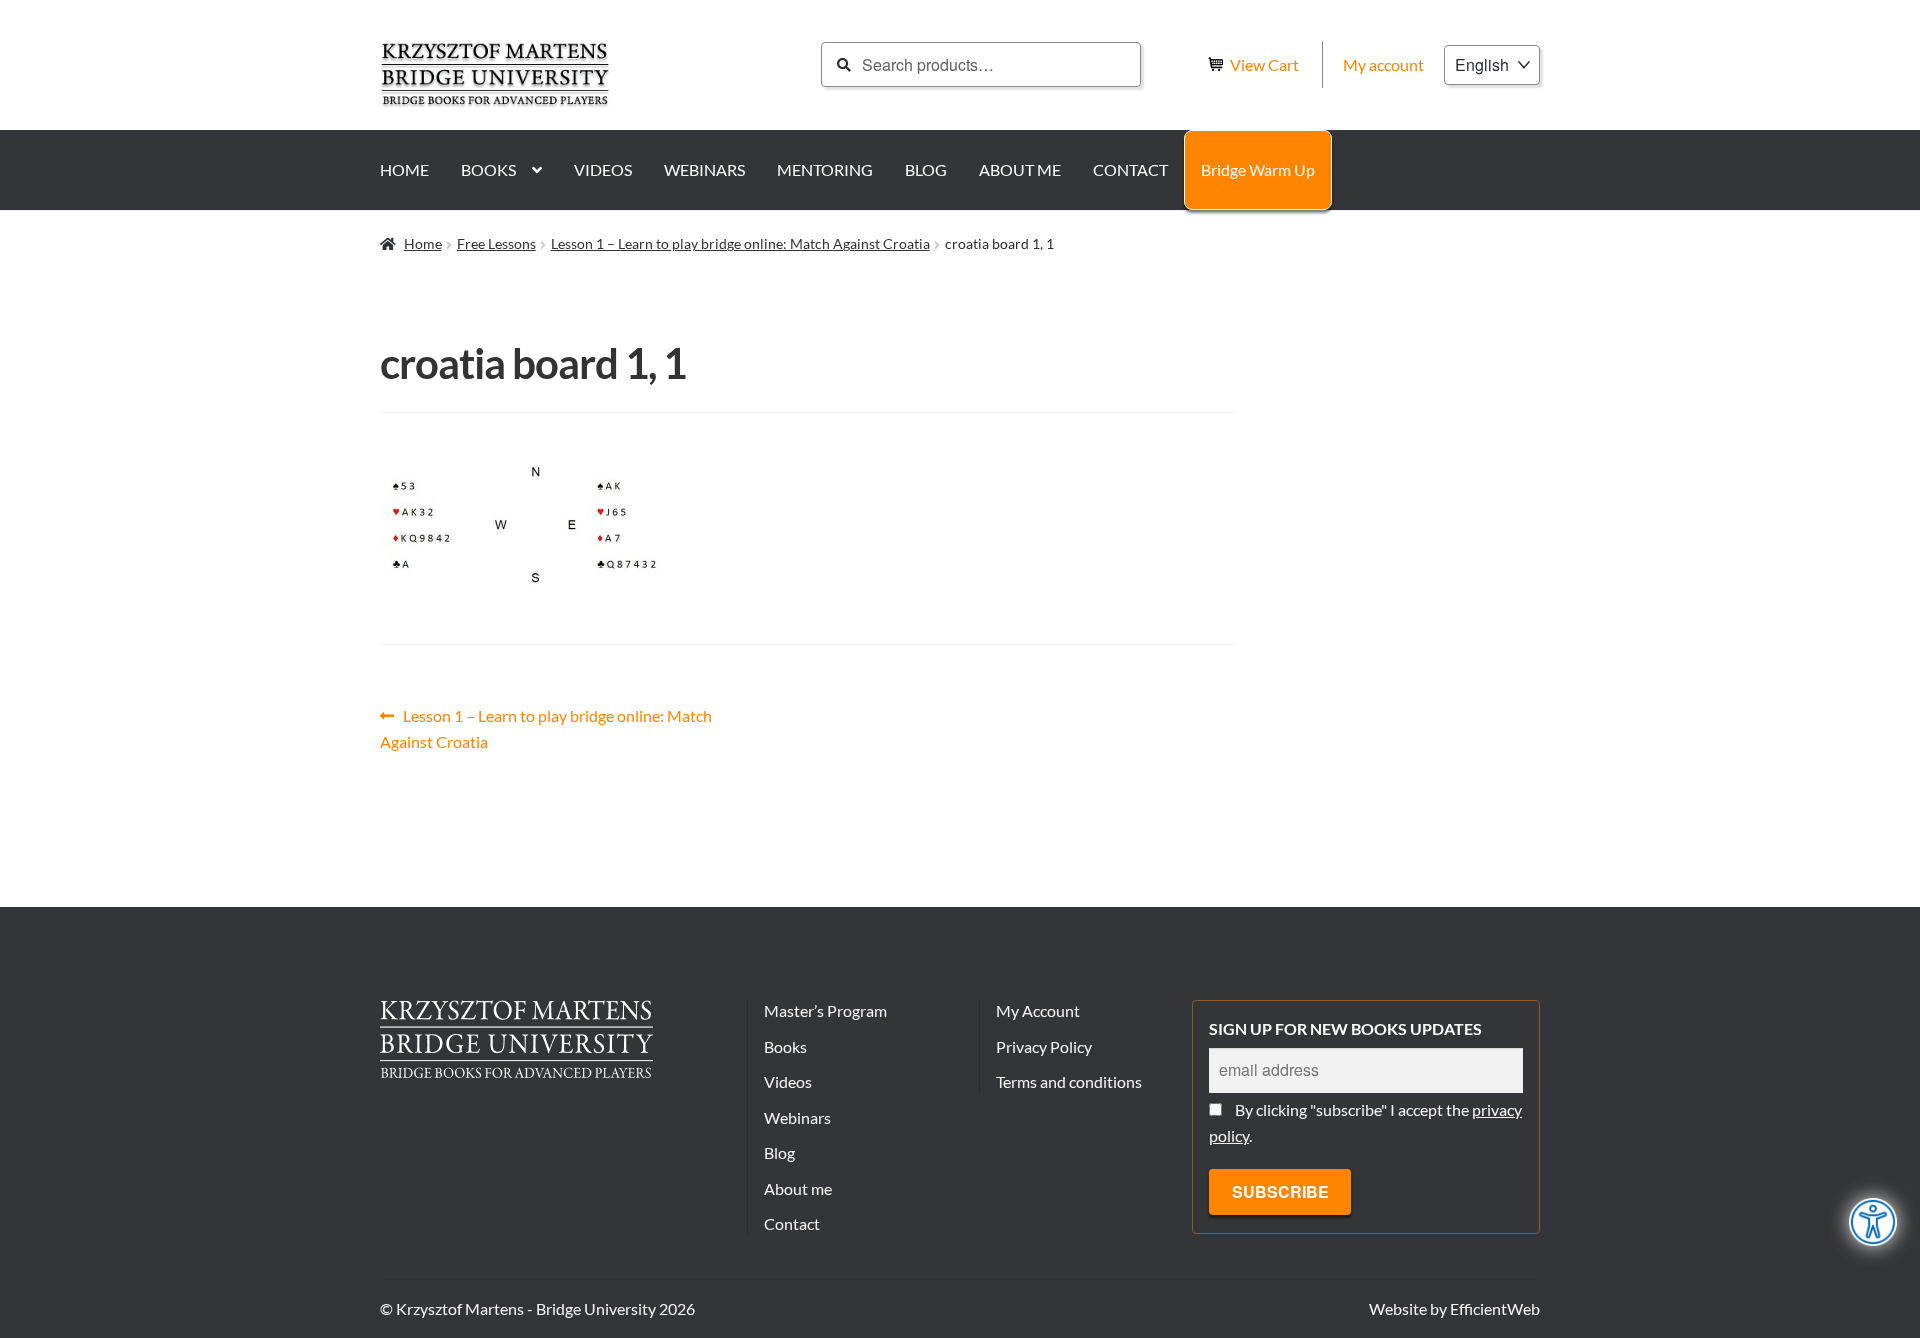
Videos (788, 1081)
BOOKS (488, 169)
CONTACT (1130, 169)
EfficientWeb (1495, 1308)
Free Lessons (496, 243)
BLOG (926, 169)
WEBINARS (704, 169)
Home (423, 243)
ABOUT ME (1020, 169)
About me (798, 1188)
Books (785, 1046)
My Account (1038, 1010)
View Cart (1266, 64)
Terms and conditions (1069, 1081)
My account (1383, 64)
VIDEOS (603, 169)
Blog (779, 1152)
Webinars (797, 1117)
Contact (792, 1223)
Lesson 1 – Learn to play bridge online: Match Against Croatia (740, 243)
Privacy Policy (1044, 1046)
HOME (404, 169)
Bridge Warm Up (1258, 169)
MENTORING (825, 169)
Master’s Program (825, 1010)
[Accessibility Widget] (1873, 1222)
